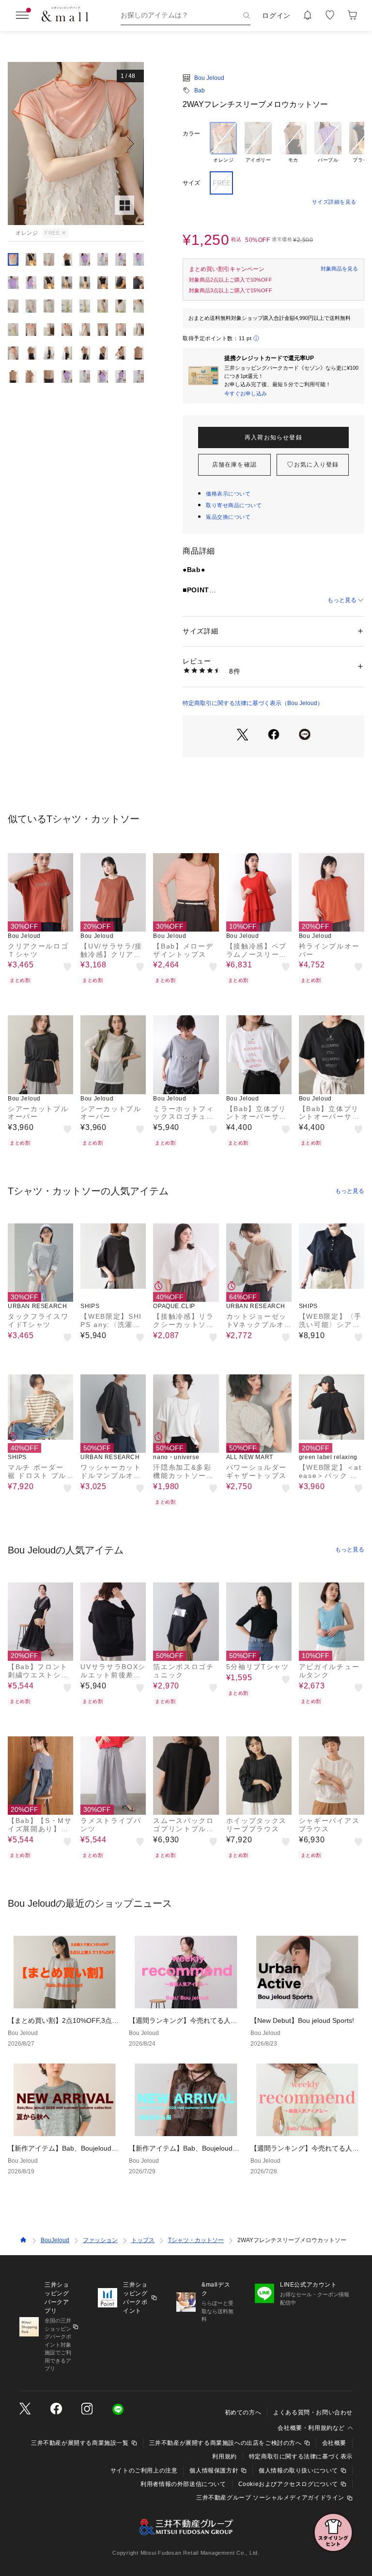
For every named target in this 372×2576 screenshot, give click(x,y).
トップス (143, 2240)
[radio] (223, 143)
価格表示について (228, 494)
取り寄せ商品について (234, 505)
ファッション (100, 2240)
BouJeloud (55, 2240)
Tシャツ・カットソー (196, 2240)
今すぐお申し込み (246, 393)
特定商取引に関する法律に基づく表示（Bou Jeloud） (253, 703)
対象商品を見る (339, 269)
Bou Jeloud (209, 78)
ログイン (276, 15)
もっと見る (342, 600)
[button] (76, 143)
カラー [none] (191, 134)
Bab (200, 90)
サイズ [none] (191, 183)
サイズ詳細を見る (334, 202)
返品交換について (228, 517)
